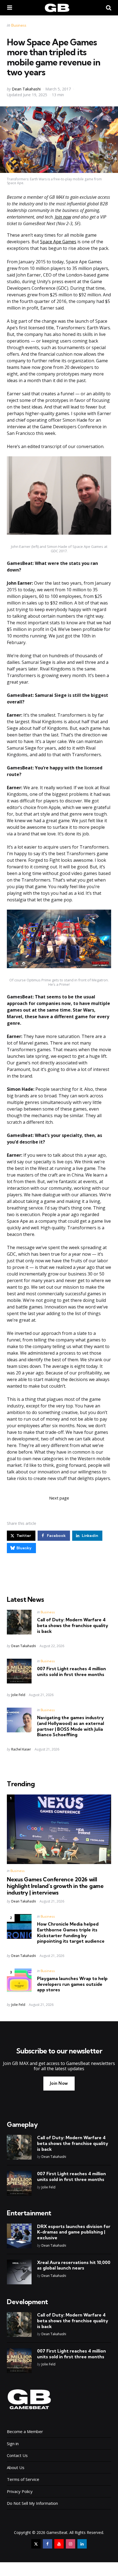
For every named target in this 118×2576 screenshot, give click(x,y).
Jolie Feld (18, 1695)
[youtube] (59, 2544)
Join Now (59, 2083)
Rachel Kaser (21, 1749)
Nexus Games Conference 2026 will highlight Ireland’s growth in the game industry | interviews (55, 1886)
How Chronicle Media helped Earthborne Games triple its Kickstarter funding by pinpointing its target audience (71, 1932)
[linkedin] (82, 2544)
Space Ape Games (58, 242)
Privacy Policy (20, 2491)
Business (19, 25)
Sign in (13, 2444)
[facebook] (47, 2544)
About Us (16, 2467)
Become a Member (25, 2431)
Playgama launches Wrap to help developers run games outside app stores (72, 1984)
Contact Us (17, 2455)
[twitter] (36, 2544)
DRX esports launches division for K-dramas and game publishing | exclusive (74, 2232)
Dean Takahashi (26, 89)
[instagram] (71, 2544)
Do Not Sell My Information (32, 2503)
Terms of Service (23, 2479)
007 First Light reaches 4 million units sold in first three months (71, 1671)
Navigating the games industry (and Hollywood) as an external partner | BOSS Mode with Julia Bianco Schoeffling (71, 1726)
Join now (63, 217)
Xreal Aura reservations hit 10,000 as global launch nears (74, 2265)
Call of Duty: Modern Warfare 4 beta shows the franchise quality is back (73, 1625)
